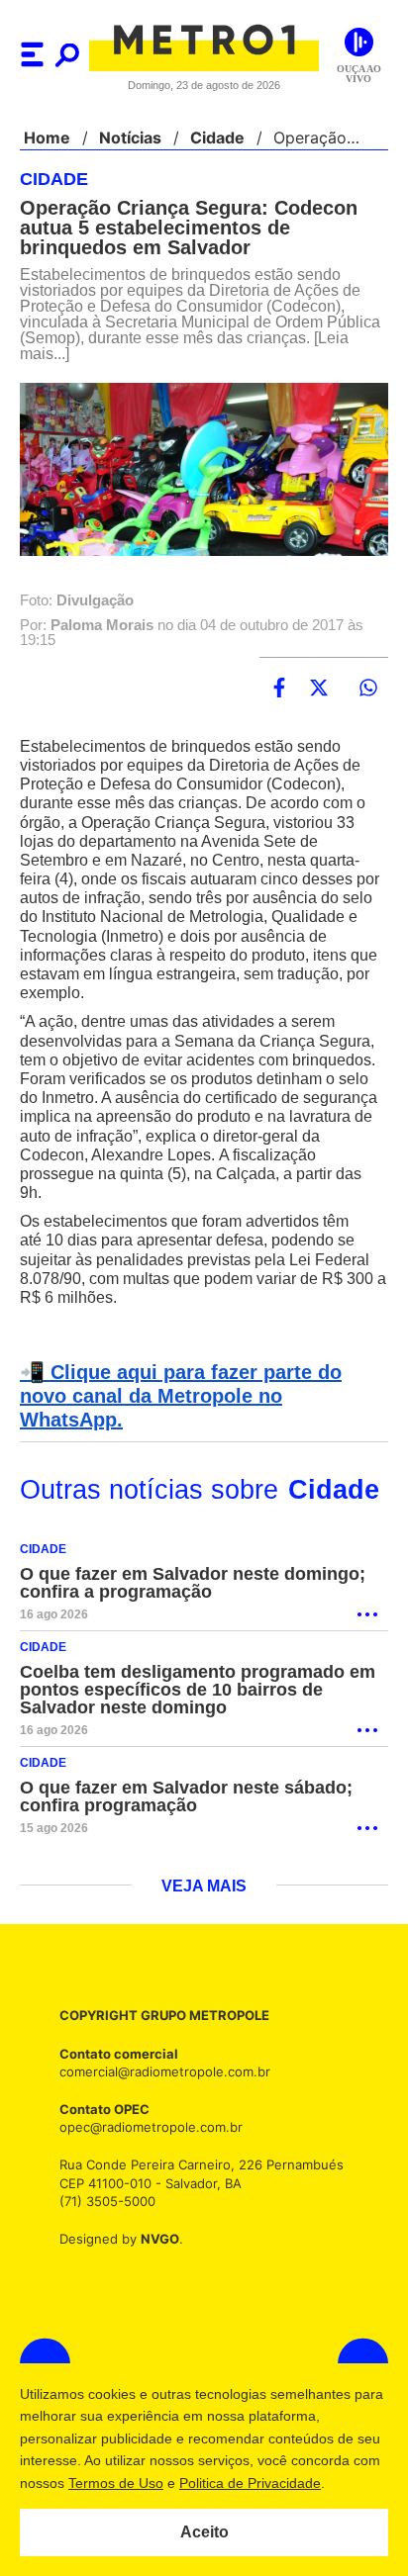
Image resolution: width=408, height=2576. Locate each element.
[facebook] (279, 689)
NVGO (154, 2215)
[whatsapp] (368, 689)
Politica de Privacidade (280, 2483)
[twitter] (319, 689)
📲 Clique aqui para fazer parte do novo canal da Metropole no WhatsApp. (201, 1385)
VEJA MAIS (204, 1864)
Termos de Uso (146, 2483)
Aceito (204, 2532)
